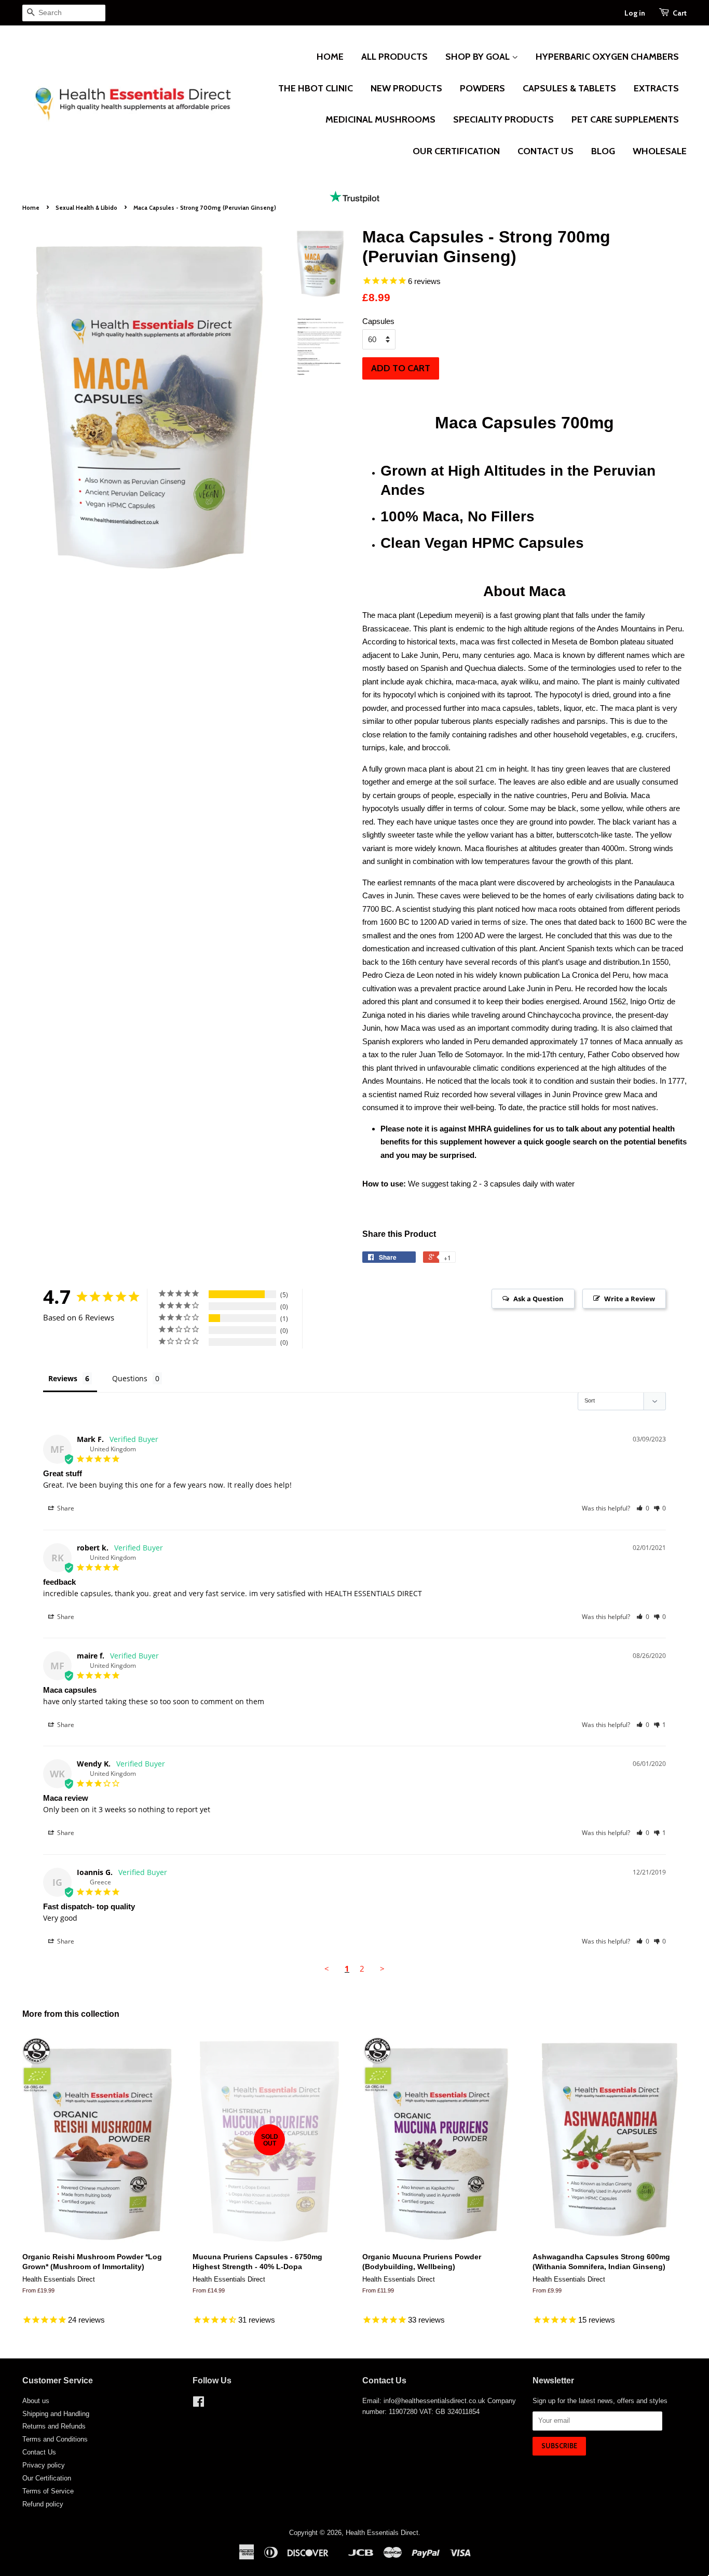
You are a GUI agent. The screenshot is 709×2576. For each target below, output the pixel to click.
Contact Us (39, 2452)
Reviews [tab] (63, 1378)
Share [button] (65, 1508)
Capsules (378, 321)
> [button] (382, 1968)
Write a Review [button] (630, 1299)
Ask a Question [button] (538, 1299)
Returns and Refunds (54, 2426)
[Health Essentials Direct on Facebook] (199, 2404)
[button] (643, 1508)
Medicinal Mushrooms (380, 119)
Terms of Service (48, 2491)
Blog (603, 151)
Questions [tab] (130, 1378)
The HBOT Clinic (316, 88)
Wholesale (660, 151)
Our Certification (456, 151)
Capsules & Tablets (569, 88)
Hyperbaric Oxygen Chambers (607, 57)
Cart (680, 13)
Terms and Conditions (55, 2439)
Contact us (546, 151)
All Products (394, 57)
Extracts (656, 88)
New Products (406, 88)
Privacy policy (44, 2465)
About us (36, 2401)
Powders (482, 88)
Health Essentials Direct (382, 2533)
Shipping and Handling (56, 2414)
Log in (635, 13)
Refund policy (43, 2504)
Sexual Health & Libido (86, 208)
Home (330, 57)
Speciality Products (503, 119)
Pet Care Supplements (625, 119)
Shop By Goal (479, 57)
